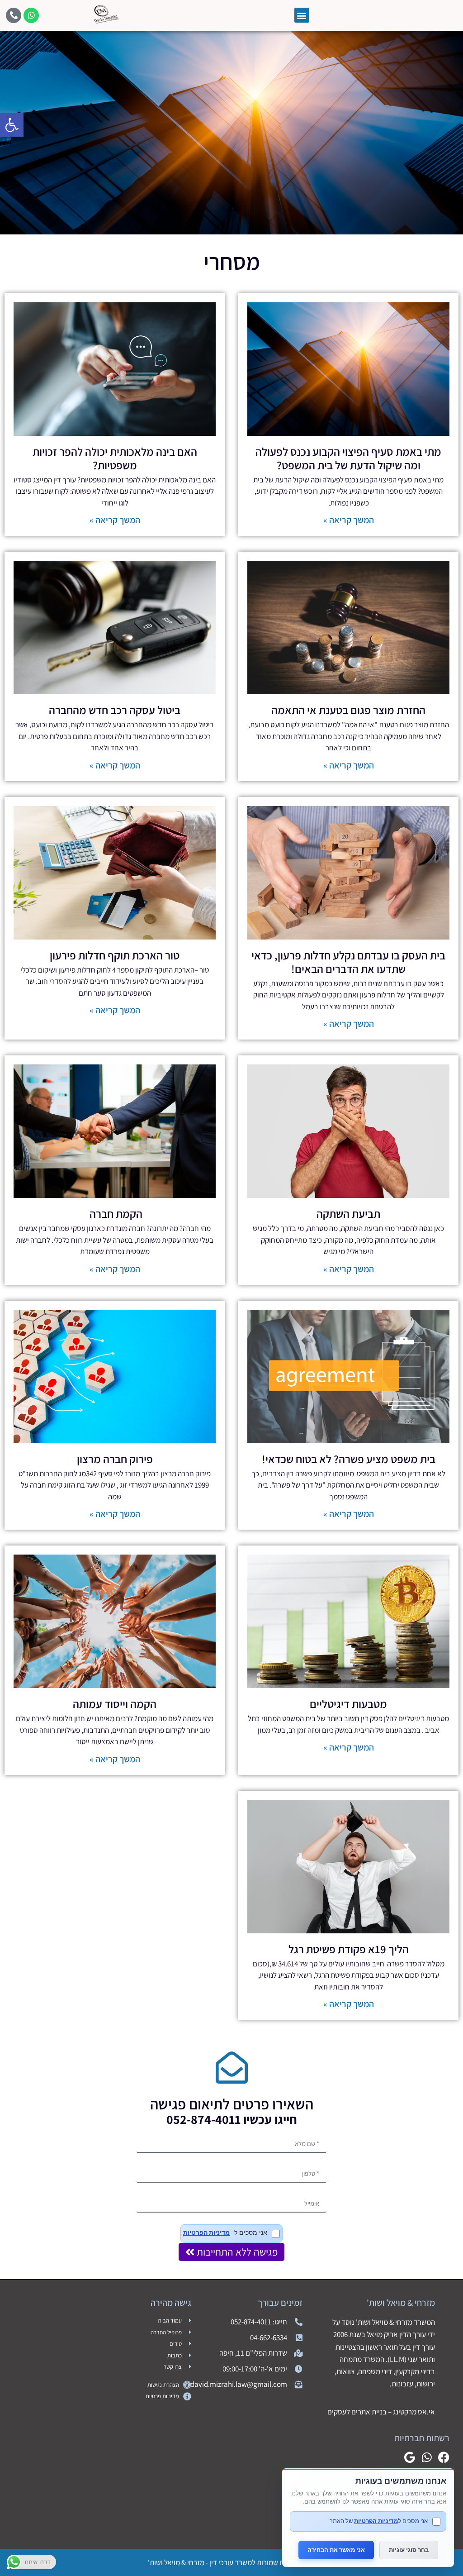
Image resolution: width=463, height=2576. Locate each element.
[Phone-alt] (14, 15)
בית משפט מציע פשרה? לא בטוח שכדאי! (349, 1459)
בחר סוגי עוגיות (409, 2550)
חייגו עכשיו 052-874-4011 (232, 2119)
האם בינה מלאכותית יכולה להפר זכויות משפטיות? (115, 458)
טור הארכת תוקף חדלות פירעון (115, 955)
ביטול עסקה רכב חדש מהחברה (115, 710)
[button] (12, 125)
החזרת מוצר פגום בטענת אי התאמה (348, 710)
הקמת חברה (115, 1214)
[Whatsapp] (31, 15)
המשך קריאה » (349, 520)
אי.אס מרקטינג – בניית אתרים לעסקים (381, 2412)
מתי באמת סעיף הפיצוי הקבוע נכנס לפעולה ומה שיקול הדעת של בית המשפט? (348, 458)
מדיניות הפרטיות (206, 2233)
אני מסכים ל (225, 2233)
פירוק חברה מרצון (115, 1459)
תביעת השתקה (348, 1214)
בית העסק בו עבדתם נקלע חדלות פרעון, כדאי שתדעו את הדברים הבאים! (348, 962)
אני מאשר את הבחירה (336, 2550)
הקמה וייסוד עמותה (115, 1704)
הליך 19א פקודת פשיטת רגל (349, 1949)
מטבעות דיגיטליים (348, 1704)
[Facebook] (444, 2457)
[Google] (409, 2457)
